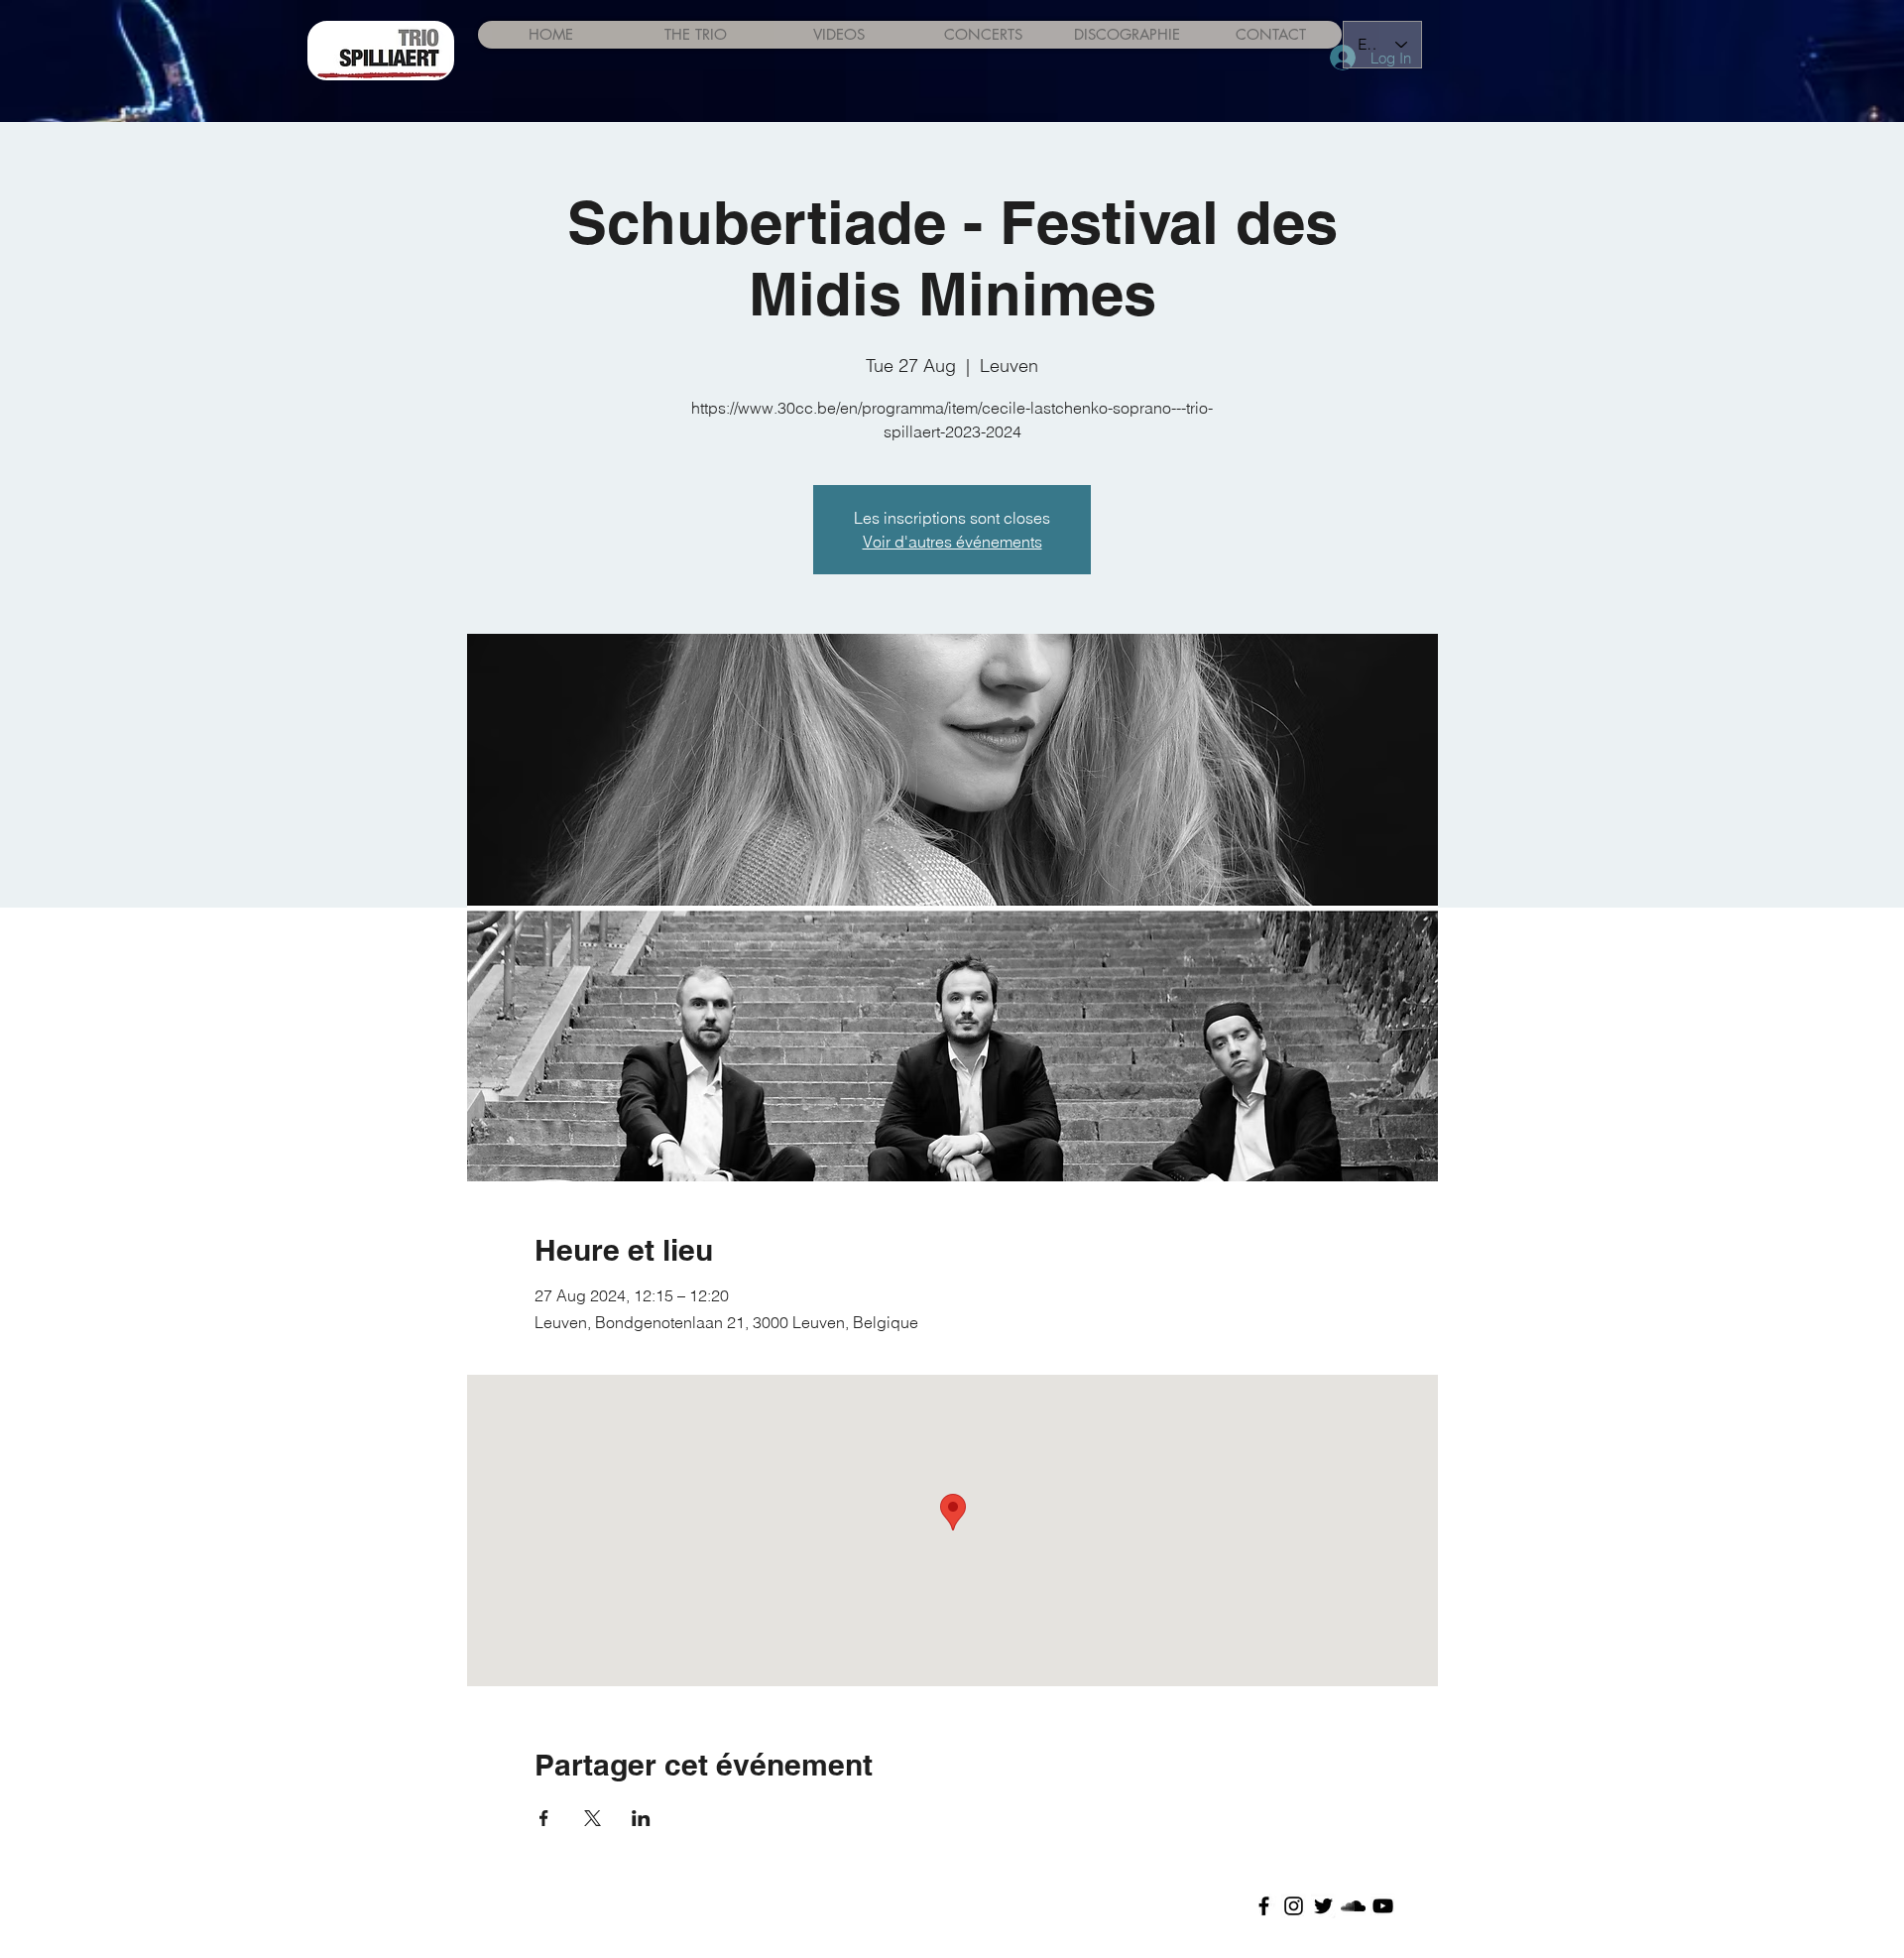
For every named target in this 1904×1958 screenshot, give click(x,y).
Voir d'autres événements (952, 542)
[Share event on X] (593, 1818)
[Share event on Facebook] (544, 1818)
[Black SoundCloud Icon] (1353, 1906)
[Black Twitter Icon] (1323, 1906)
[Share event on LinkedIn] (641, 1818)
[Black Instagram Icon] (1294, 1906)
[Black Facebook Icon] (1264, 1906)
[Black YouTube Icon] (1383, 1906)
